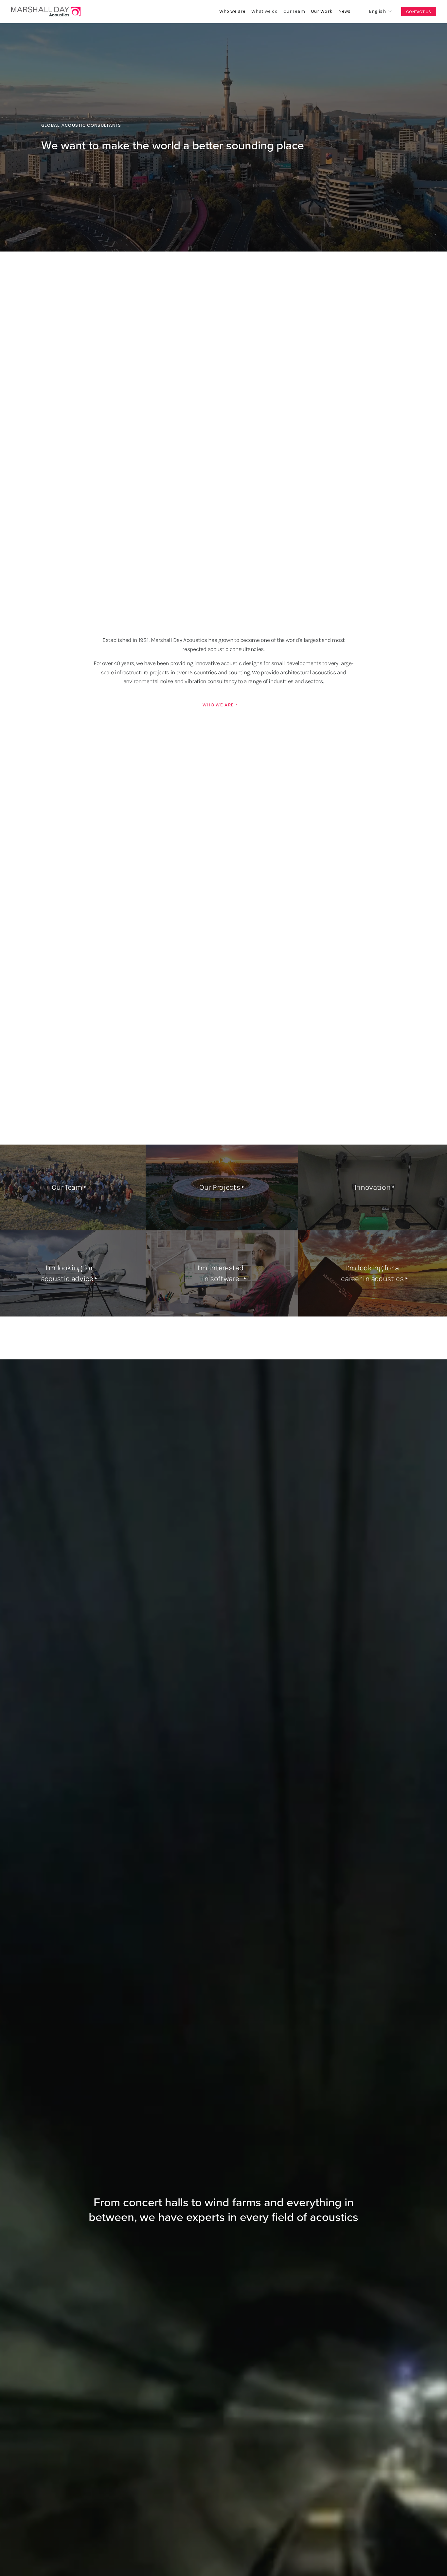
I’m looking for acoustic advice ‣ (69, 1273)
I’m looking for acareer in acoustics (372, 1273)
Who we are (232, 11)
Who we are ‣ (220, 705)
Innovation (372, 1187)
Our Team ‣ (69, 1187)
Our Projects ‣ (222, 1187)
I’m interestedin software (220, 1273)
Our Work (322, 11)
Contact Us (419, 12)
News (345, 11)
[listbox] (376, 12)
